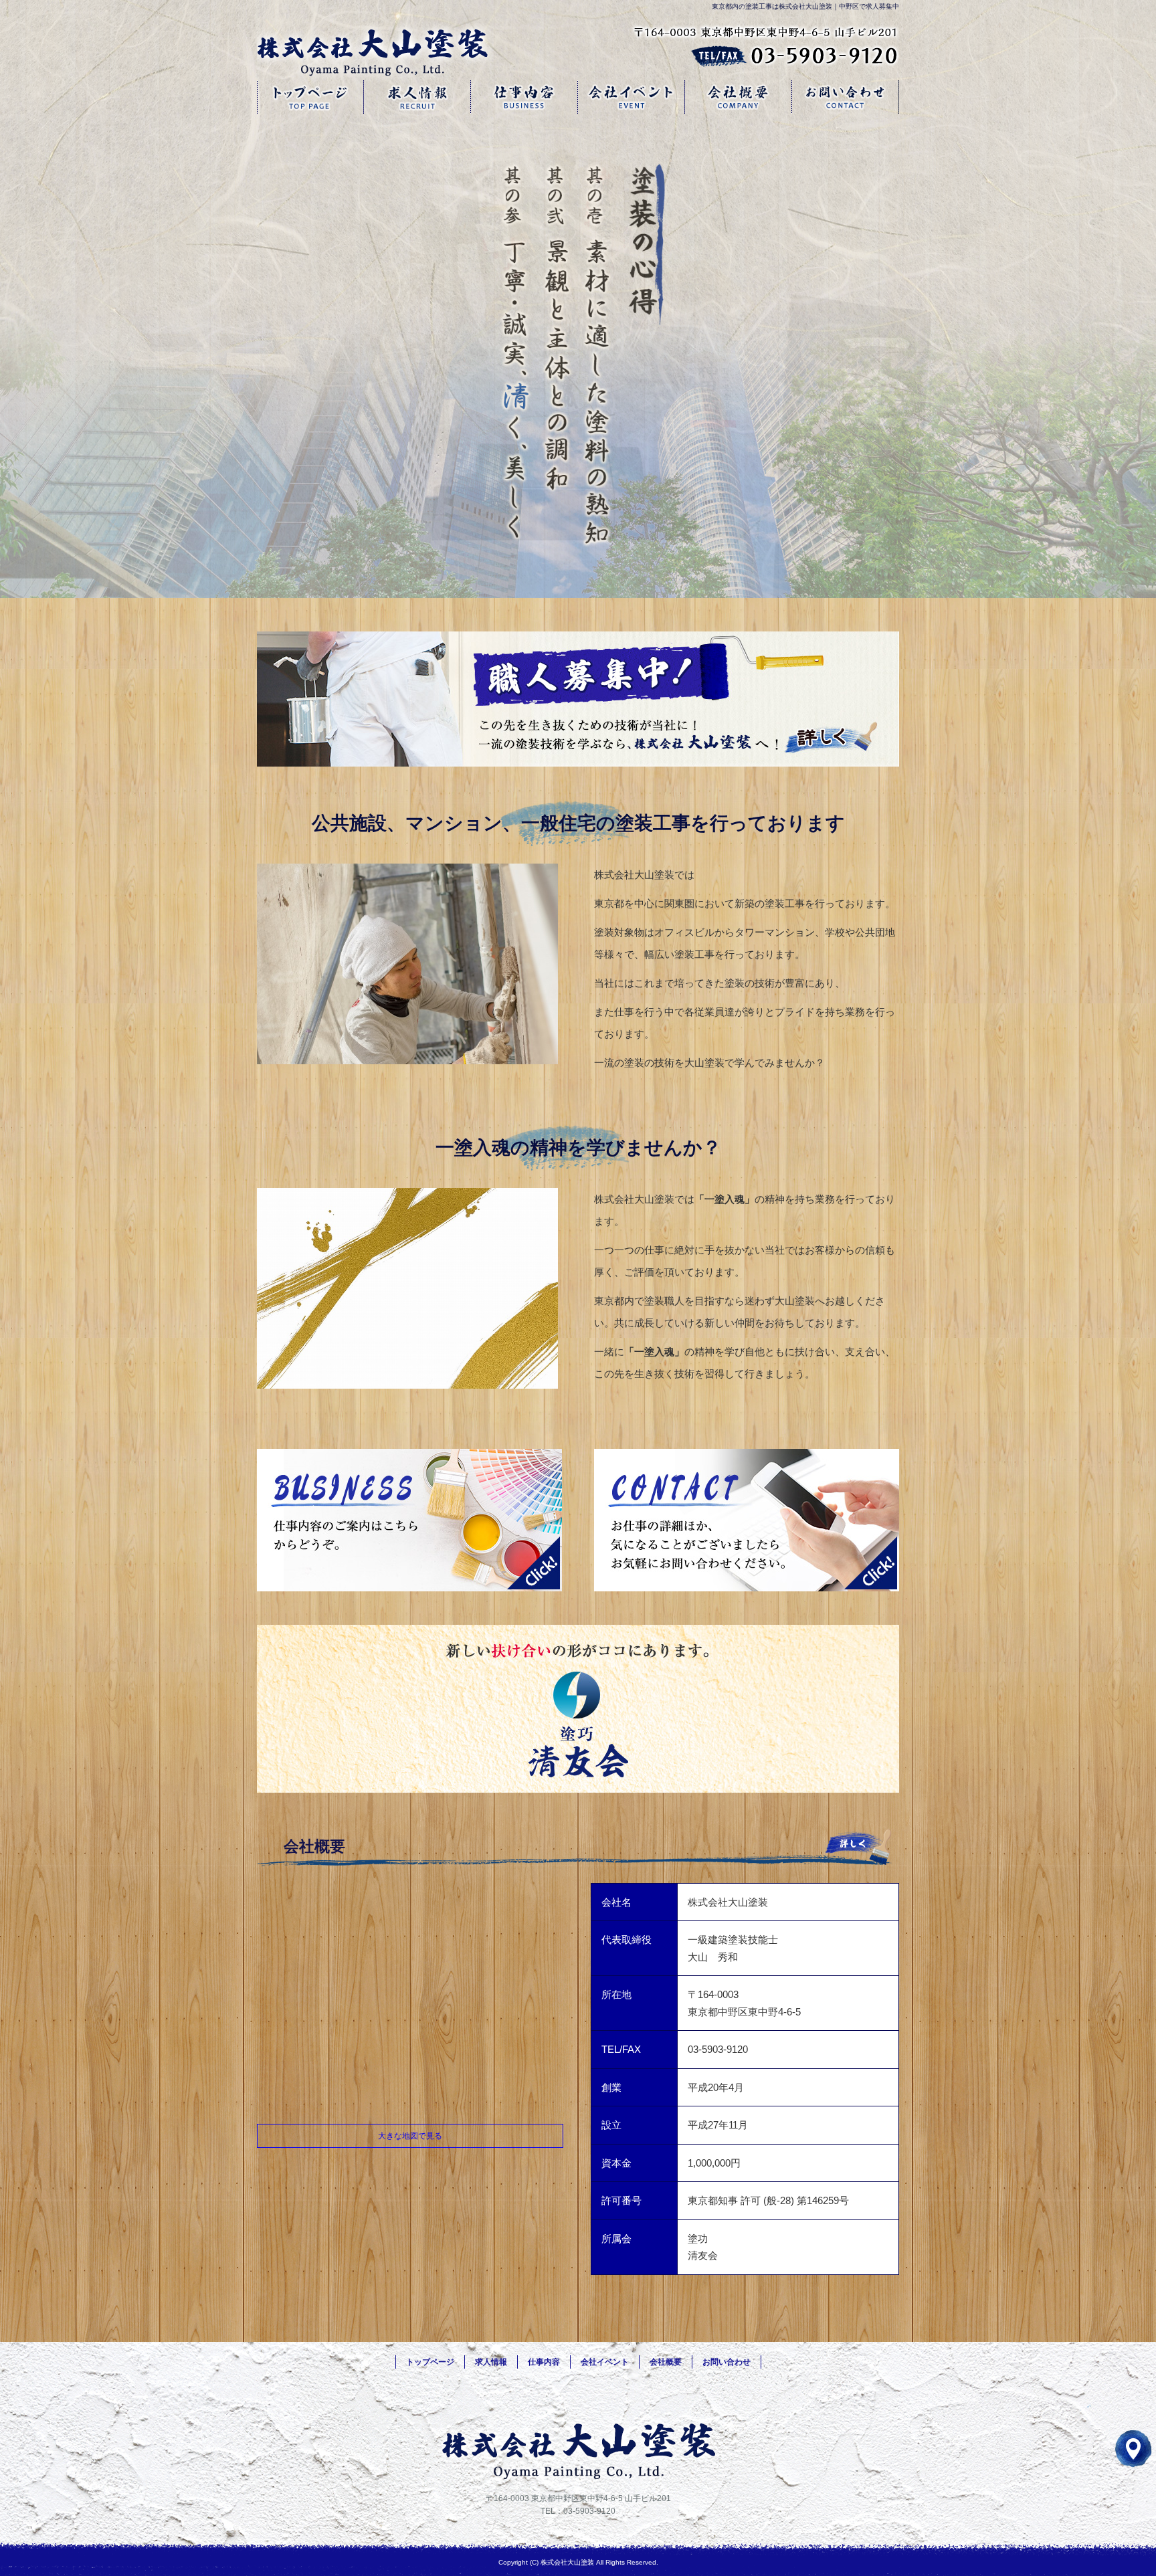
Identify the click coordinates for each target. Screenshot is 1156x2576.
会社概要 (739, 97)
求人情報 (417, 97)
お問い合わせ (846, 97)
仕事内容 (524, 97)
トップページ (310, 97)
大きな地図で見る (410, 2136)
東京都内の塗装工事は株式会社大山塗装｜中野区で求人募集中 (805, 6)
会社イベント (632, 97)
